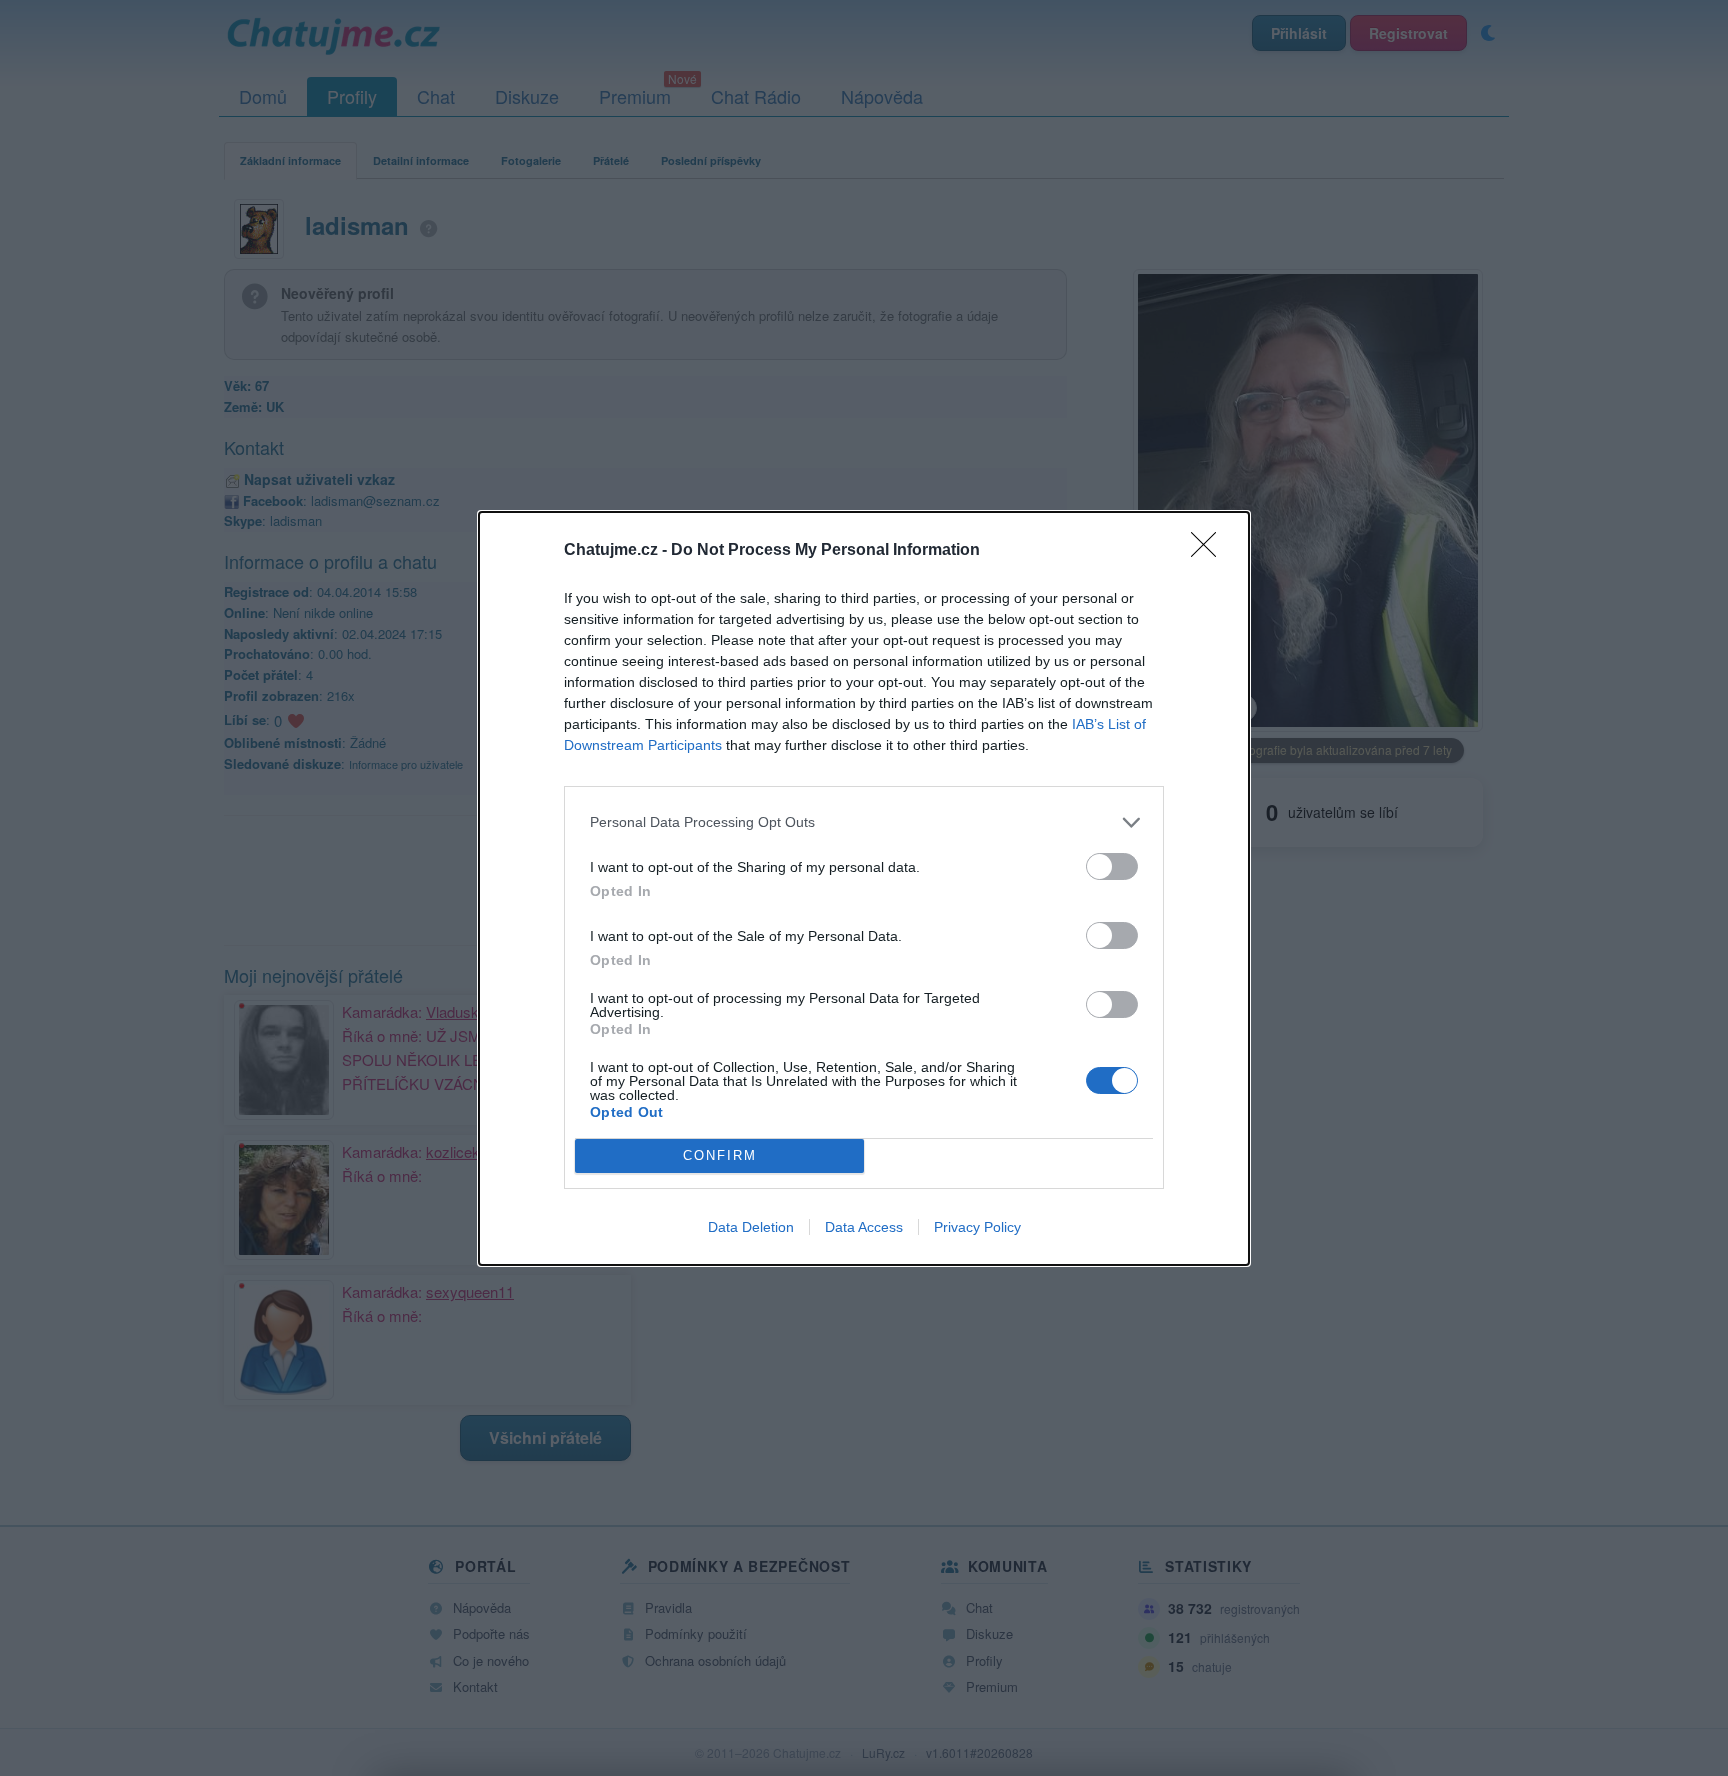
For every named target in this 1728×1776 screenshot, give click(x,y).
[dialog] (864, 888)
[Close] (1210, 551)
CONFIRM (720, 1155)
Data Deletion (751, 1227)
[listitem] (864, 822)
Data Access (864, 1227)
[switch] (1112, 866)
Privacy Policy (977, 1227)
